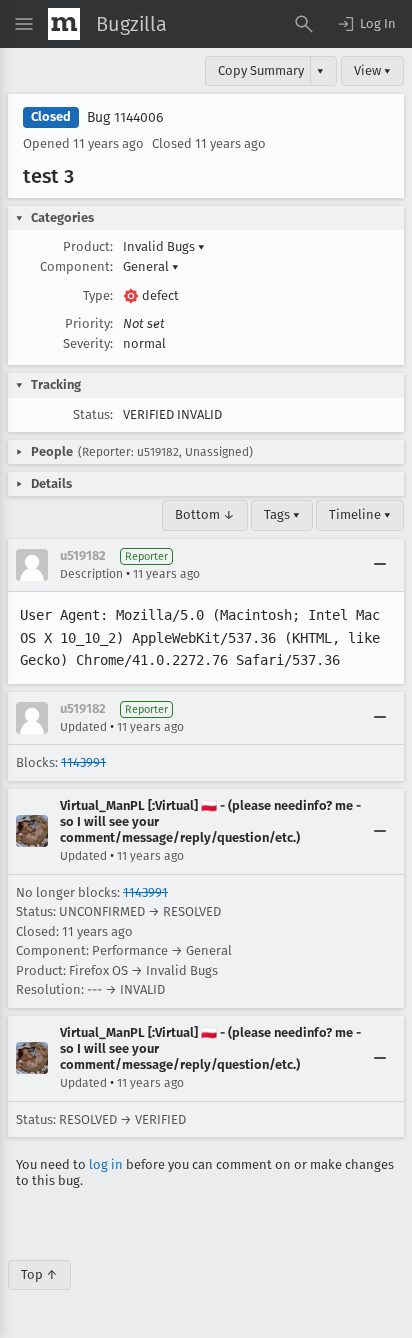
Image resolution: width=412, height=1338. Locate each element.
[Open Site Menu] (24, 24)
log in (106, 1164)
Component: (76, 266)
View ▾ (372, 70)
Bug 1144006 (125, 117)
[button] (366, 24)
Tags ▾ (282, 514)
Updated (83, 727)
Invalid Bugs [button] (164, 246)
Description (91, 574)
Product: (88, 246)
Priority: (89, 323)
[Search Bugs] (304, 24)
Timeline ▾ (360, 514)
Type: (98, 295)
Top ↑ (39, 1274)
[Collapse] (380, 565)
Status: (93, 414)
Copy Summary (261, 70)
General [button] (151, 266)
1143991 (83, 762)
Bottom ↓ (205, 514)
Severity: (88, 343)
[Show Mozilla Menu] (64, 24)
